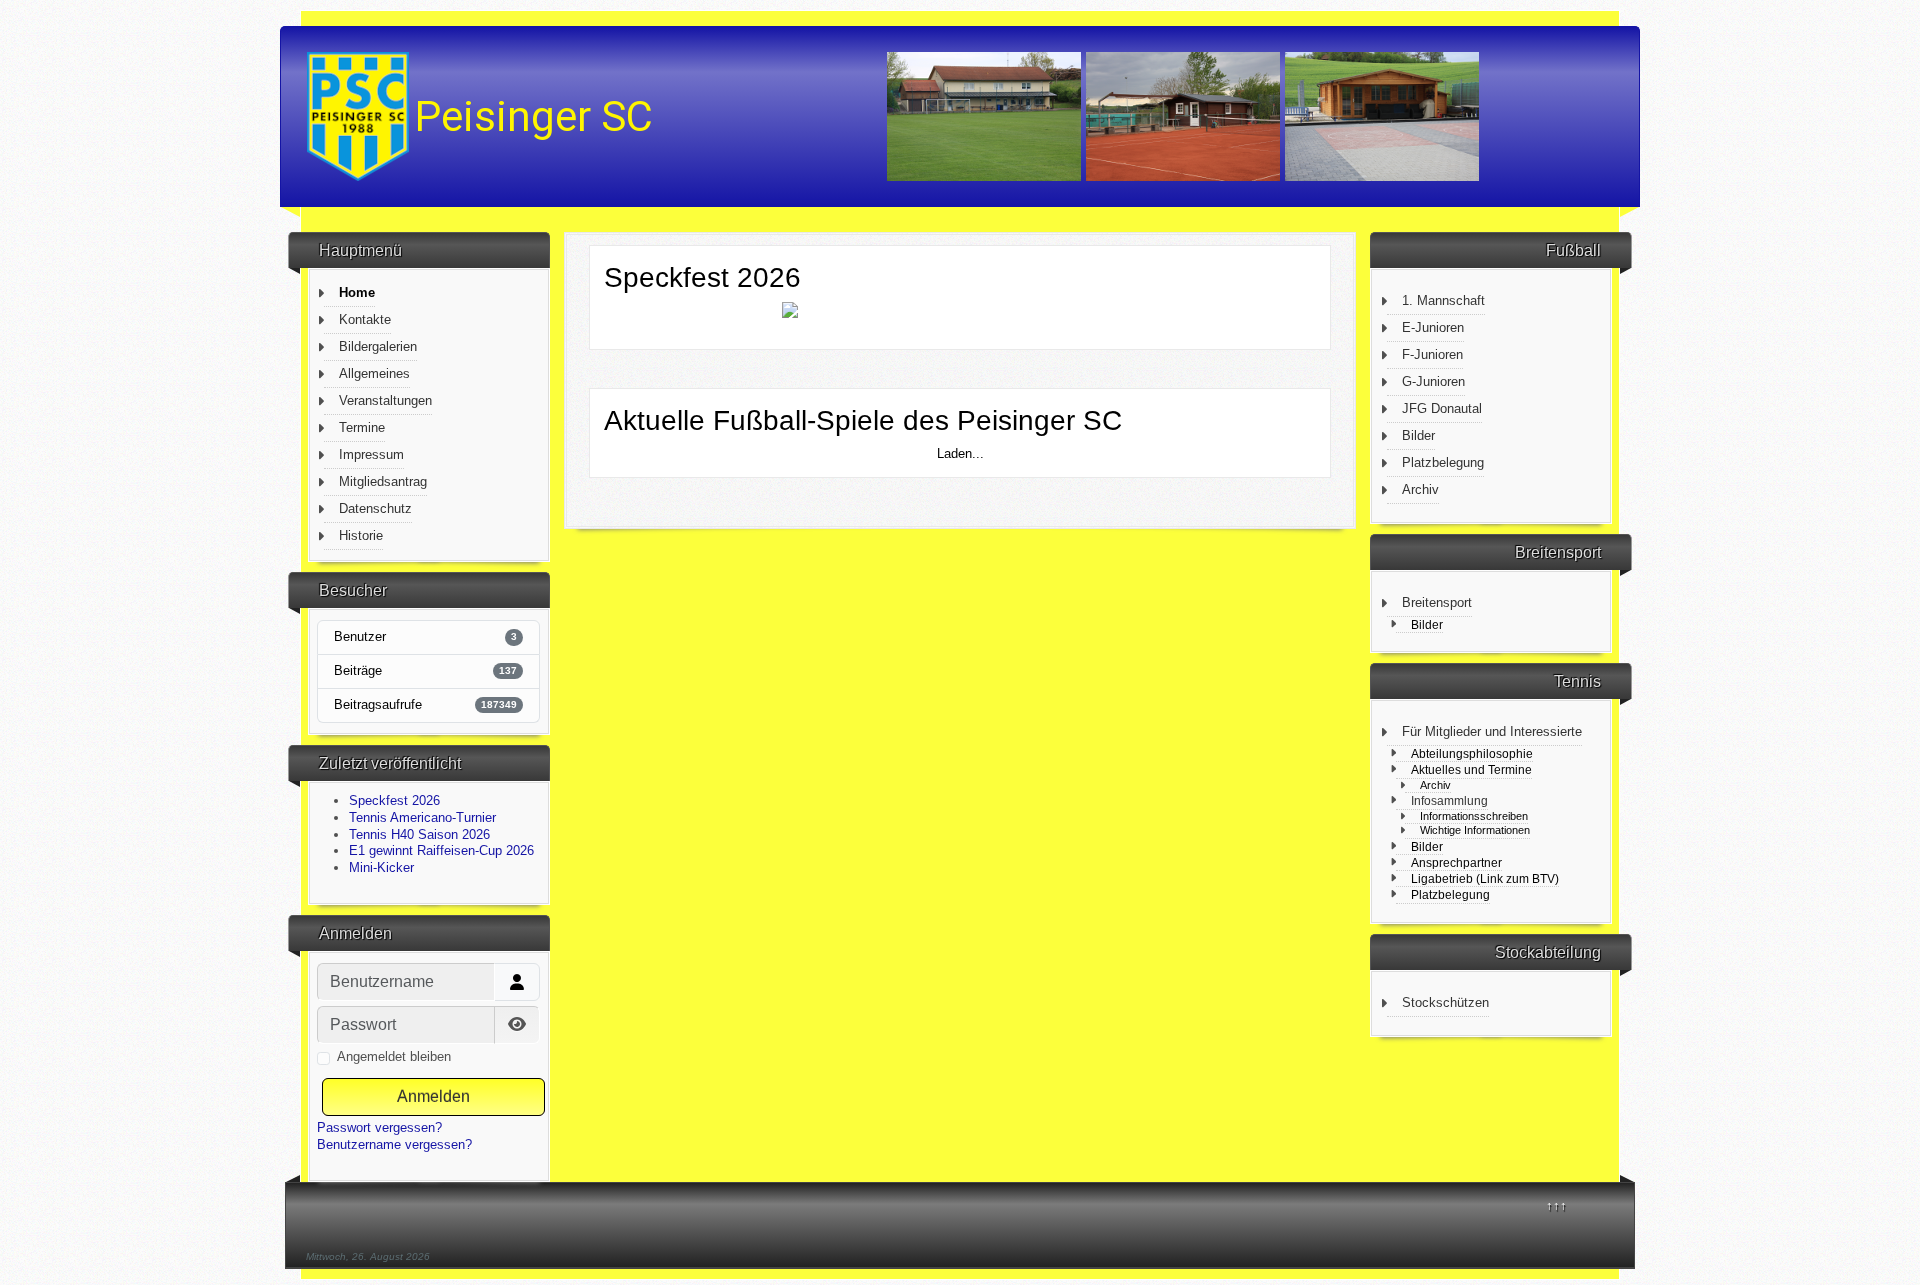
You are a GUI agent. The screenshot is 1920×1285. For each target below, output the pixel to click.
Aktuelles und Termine (1471, 769)
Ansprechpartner (1456, 862)
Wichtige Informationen (1475, 830)
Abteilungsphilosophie (1472, 753)
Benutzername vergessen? (394, 1144)
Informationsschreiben (1474, 816)
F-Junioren (1432, 354)
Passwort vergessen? (379, 1127)
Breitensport (1437, 602)
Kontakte (365, 319)
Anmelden (433, 1096)
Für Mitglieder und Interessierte (1492, 731)
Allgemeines (374, 373)
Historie (361, 535)
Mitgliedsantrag (383, 481)
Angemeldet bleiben (394, 1056)
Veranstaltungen (385, 400)
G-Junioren (1433, 381)
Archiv (1420, 489)
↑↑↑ (1556, 1205)
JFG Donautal (1442, 408)
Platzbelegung (1443, 462)
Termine (362, 427)
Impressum (371, 454)
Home (357, 292)
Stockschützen (1445, 1002)
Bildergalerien (378, 346)
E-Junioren (1433, 327)
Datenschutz (375, 508)
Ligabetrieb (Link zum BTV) (1485, 878)
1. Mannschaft (1443, 300)
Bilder (1418, 435)
